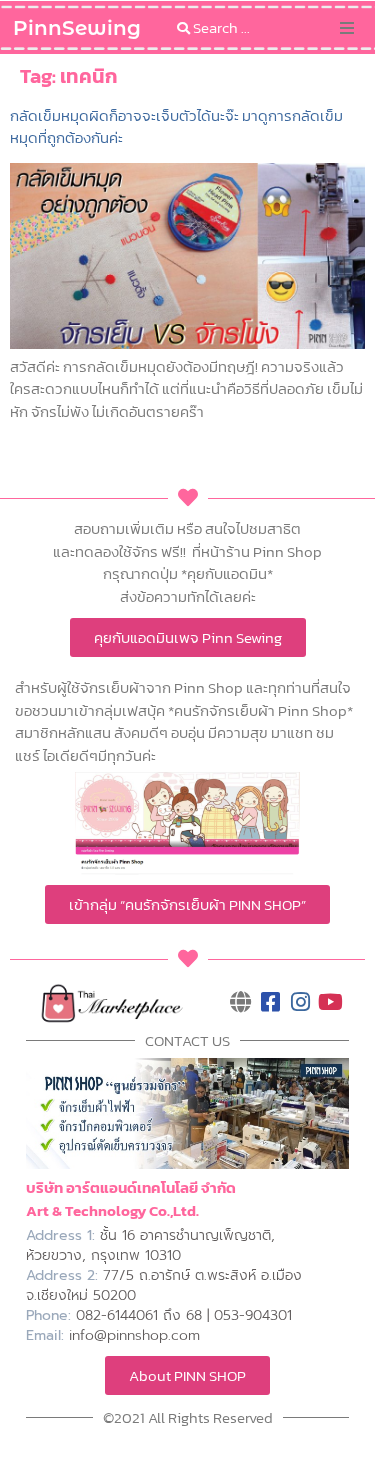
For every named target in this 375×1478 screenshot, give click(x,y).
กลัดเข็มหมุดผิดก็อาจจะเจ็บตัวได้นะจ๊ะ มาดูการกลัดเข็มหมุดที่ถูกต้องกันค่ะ (176, 126)
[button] (347, 28)
